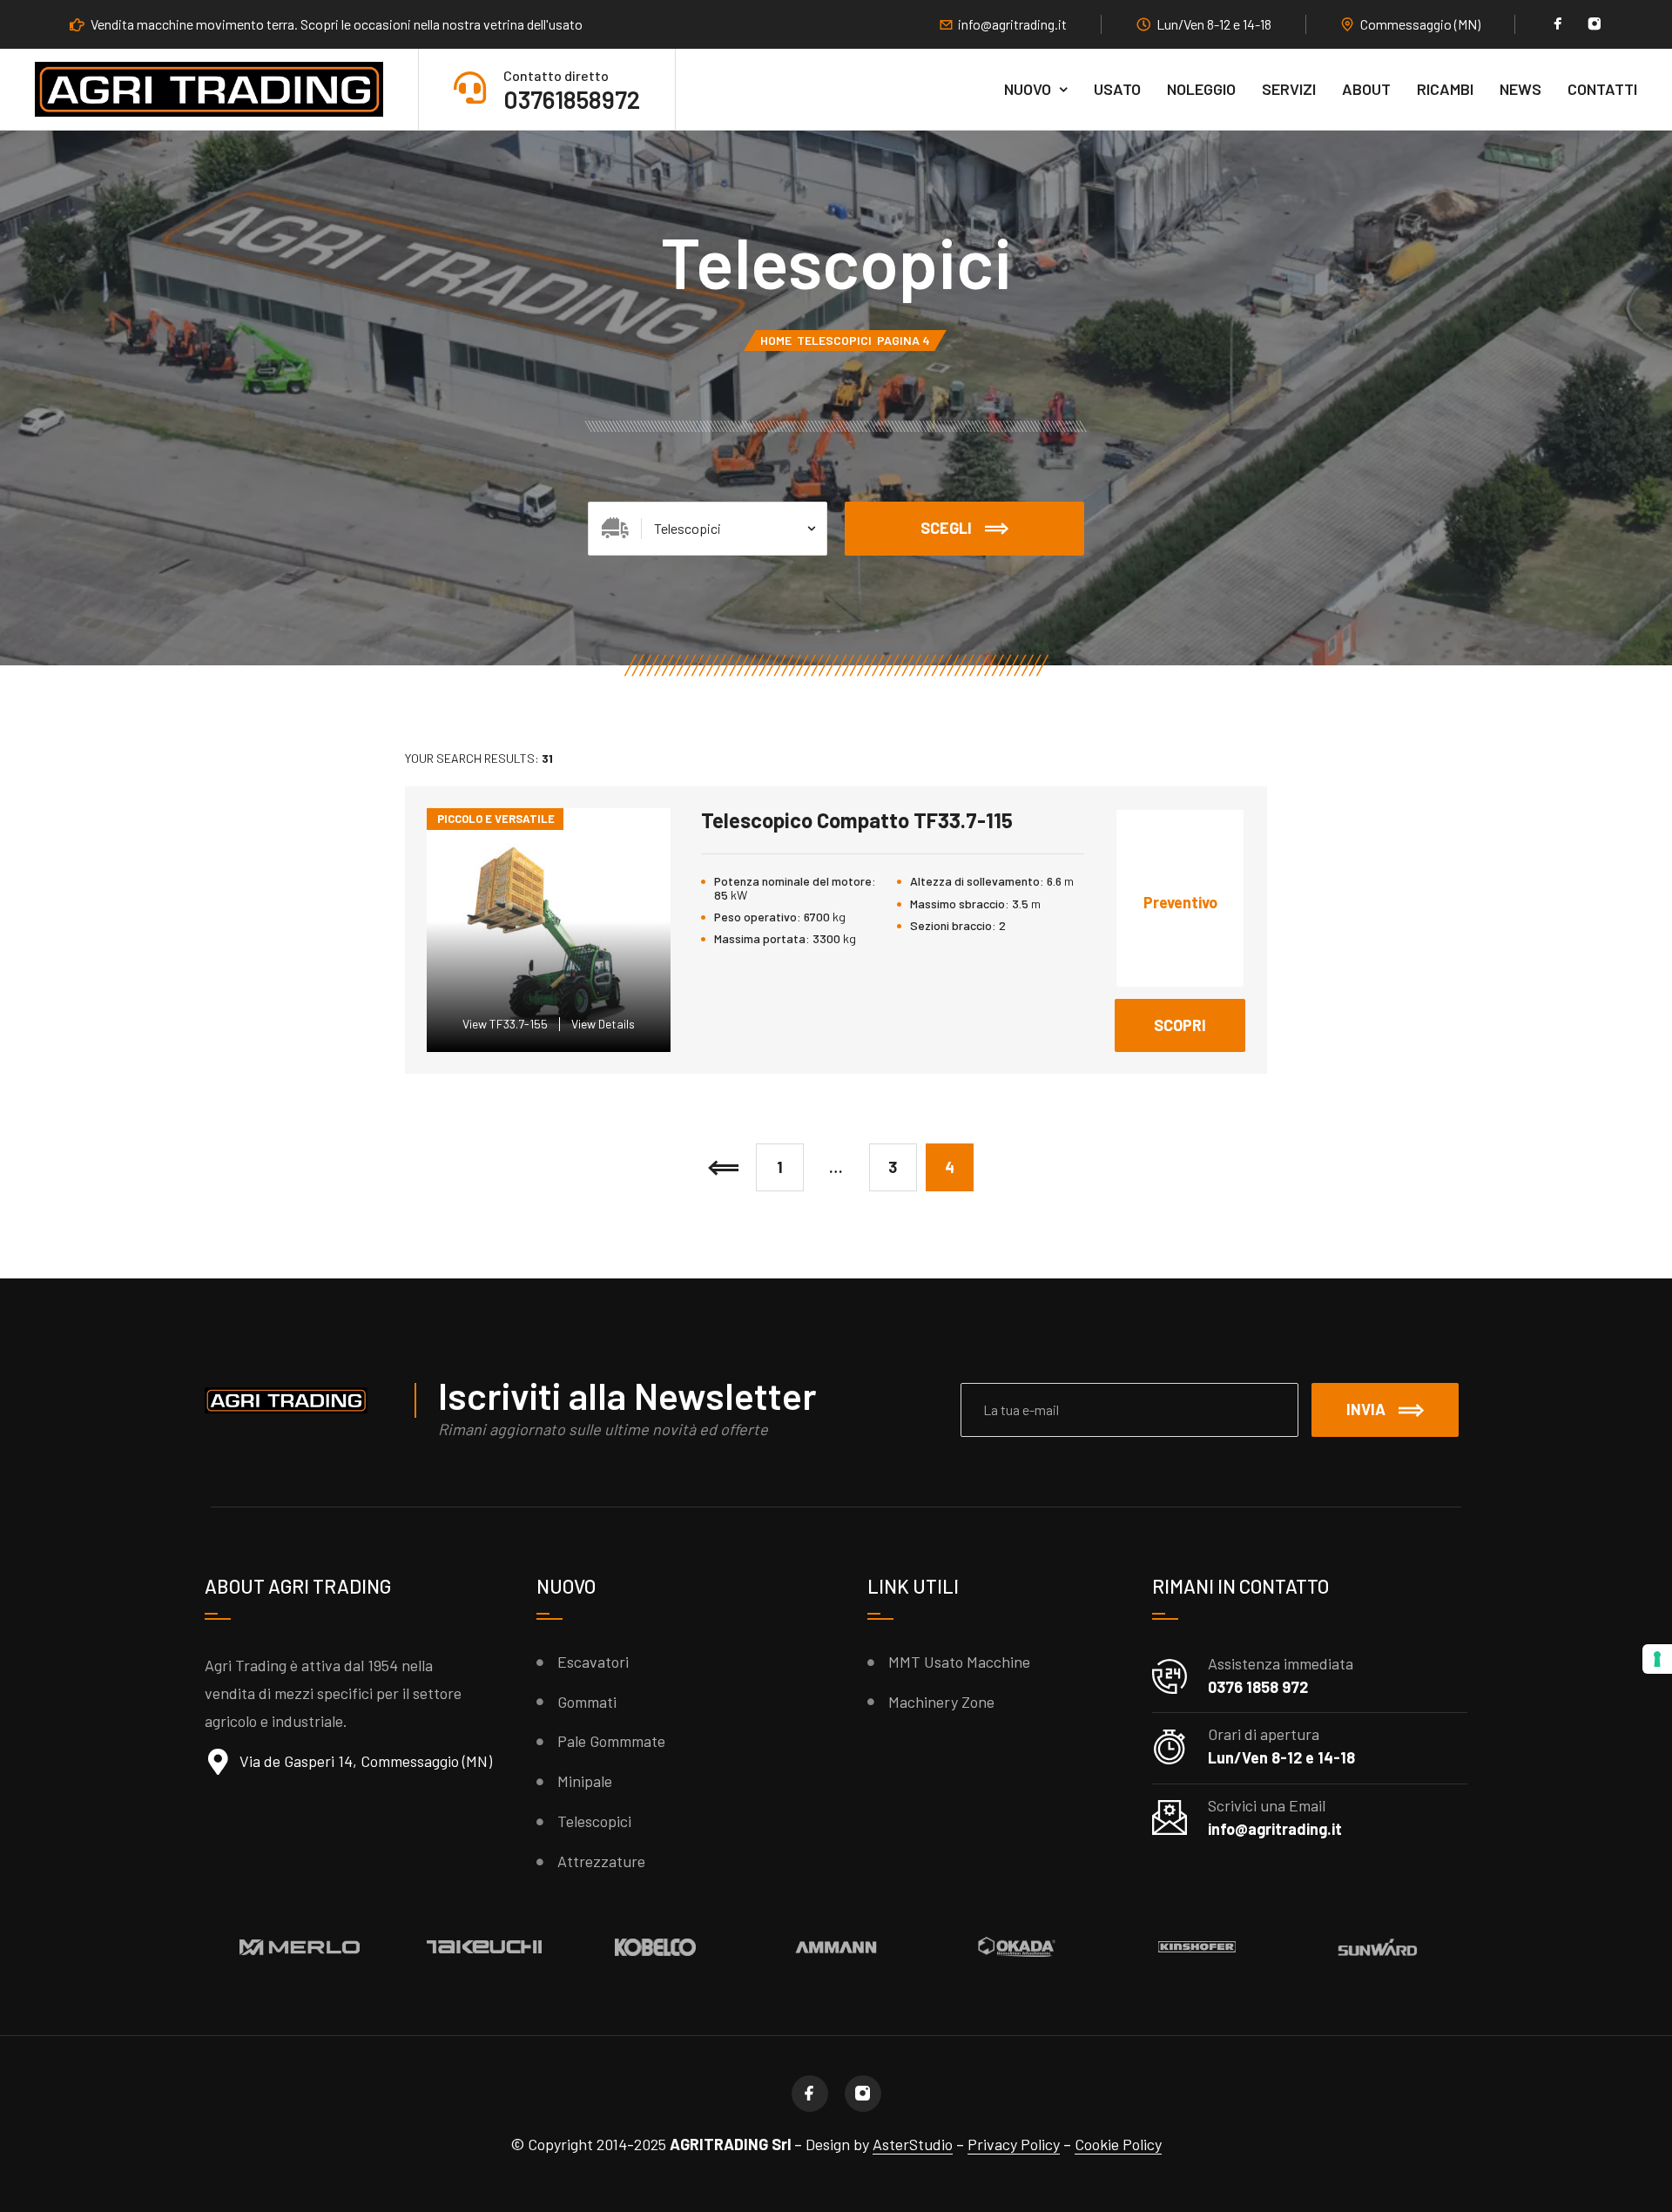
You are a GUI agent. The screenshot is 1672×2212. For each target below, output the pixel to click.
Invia (1366, 1409)
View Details (603, 1024)
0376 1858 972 (1258, 1687)
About (1366, 89)
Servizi (1289, 89)
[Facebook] (1558, 25)
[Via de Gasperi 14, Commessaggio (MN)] (218, 1762)
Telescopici (834, 340)
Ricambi (1445, 89)
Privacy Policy (1014, 2144)
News (1520, 89)
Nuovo (1028, 89)
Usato (1117, 89)
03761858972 (572, 99)
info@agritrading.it (1012, 24)
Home (776, 340)
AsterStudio (913, 2144)
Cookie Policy (1118, 2144)
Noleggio (1201, 89)
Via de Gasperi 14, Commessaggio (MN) (366, 1761)
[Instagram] (1594, 25)
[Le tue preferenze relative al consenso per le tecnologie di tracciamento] (1657, 1659)
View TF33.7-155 (505, 1024)
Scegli (946, 528)
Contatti (1602, 89)
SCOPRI (1200, 1017)
